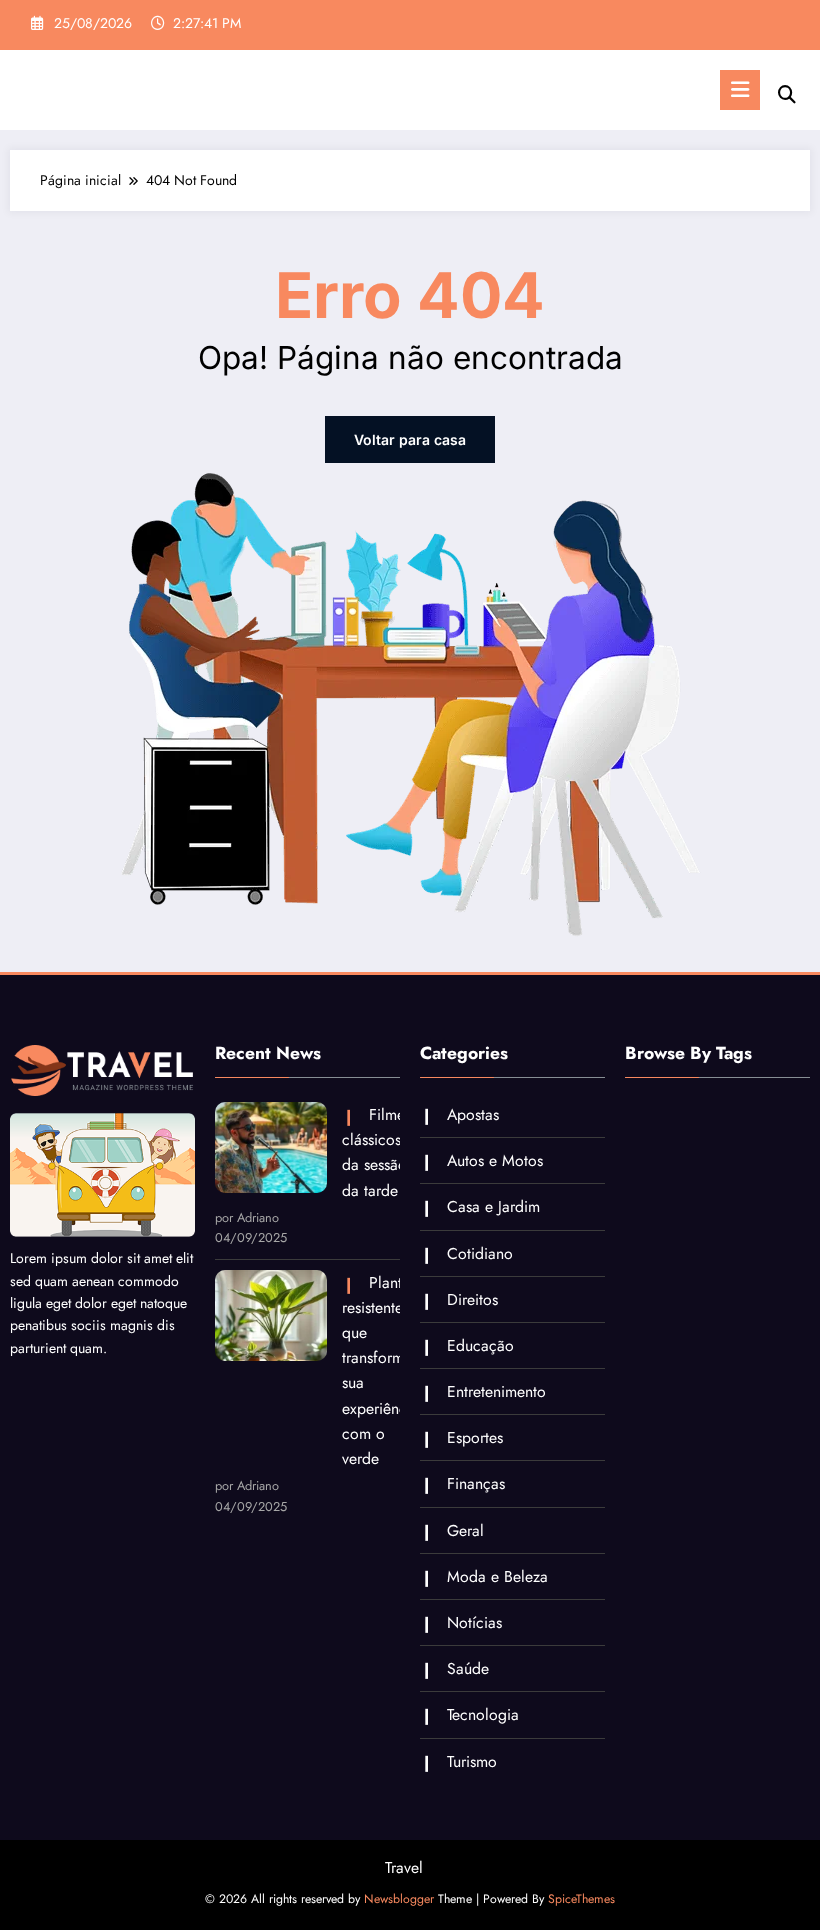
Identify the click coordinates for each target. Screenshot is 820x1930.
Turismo (472, 1761)
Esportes (475, 1437)
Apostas (473, 1114)
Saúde (468, 1668)
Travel (404, 1867)
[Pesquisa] (787, 94)
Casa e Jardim (493, 1206)
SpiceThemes (581, 1899)
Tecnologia (483, 1714)
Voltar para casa (410, 439)
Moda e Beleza (497, 1576)
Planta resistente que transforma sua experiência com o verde (371, 1370)
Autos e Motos (495, 1160)
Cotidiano (480, 1253)
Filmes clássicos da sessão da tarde (371, 1152)
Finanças (476, 1483)
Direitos (472, 1299)
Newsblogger (399, 1899)
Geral (465, 1530)
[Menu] (740, 90)
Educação (480, 1345)
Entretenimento (496, 1391)
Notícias (474, 1622)
